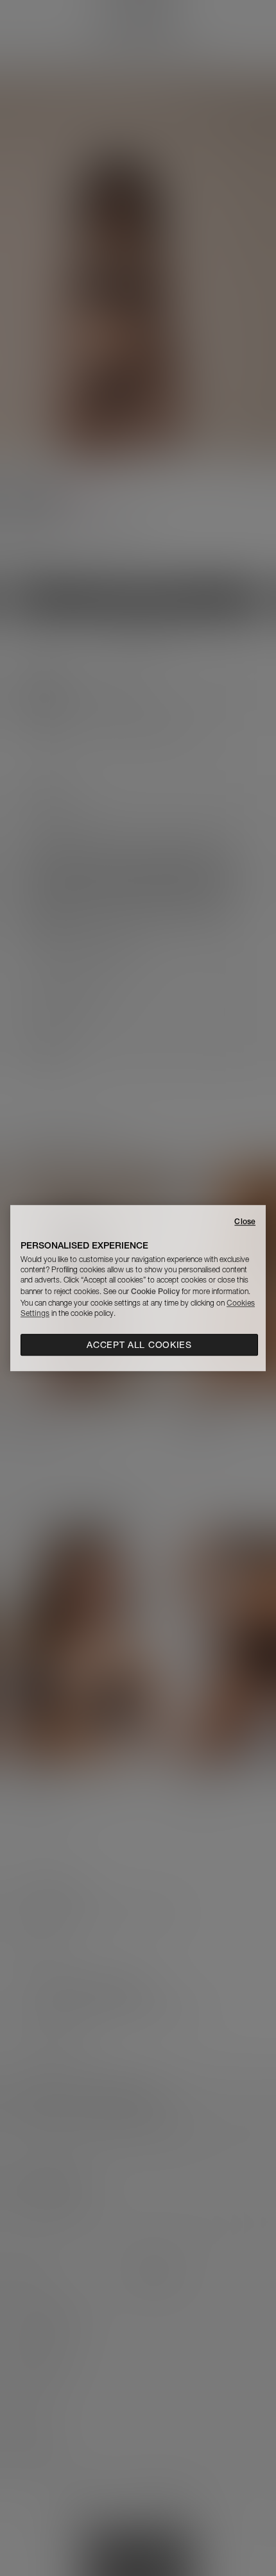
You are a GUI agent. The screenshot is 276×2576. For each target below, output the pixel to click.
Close (245, 1221)
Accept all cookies (139, 1345)
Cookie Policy (155, 1291)
